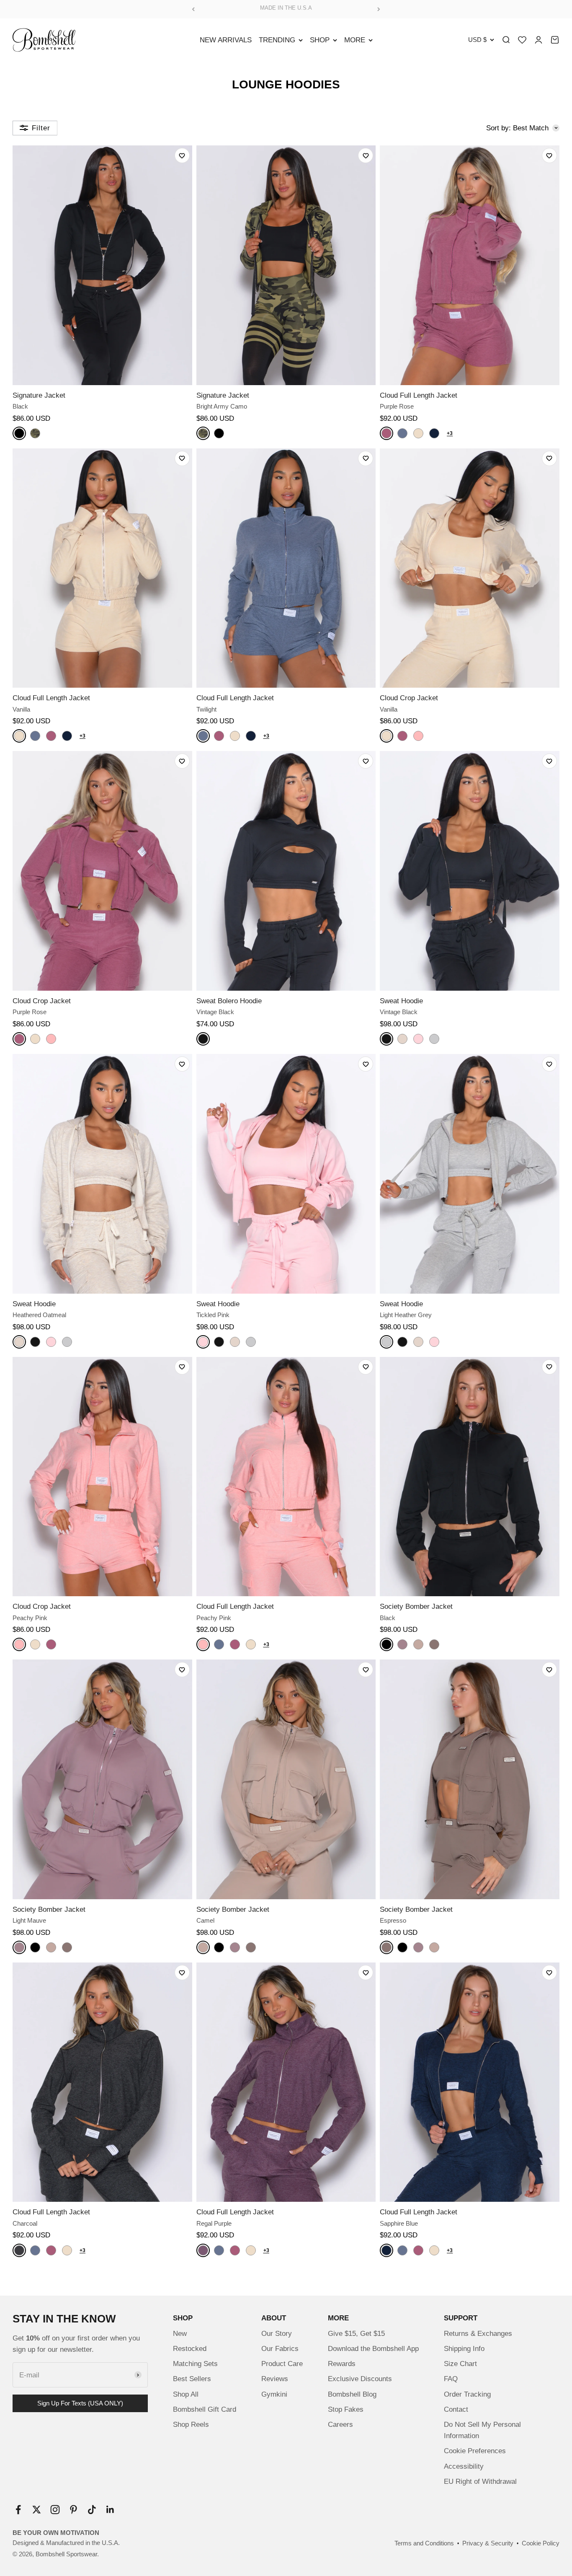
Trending (277, 40)
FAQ (451, 2379)
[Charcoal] (19, 2250)
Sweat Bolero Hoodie (229, 1001)
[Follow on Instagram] (55, 2510)
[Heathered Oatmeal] (402, 1039)
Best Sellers (192, 2379)
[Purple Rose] (386, 433)
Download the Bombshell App (373, 2349)
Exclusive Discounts (360, 2379)
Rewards (342, 2364)
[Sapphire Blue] (434, 433)
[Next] (379, 9)
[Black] (19, 433)
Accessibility (464, 2466)
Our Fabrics (280, 2349)
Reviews (275, 2379)
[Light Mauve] (402, 1644)
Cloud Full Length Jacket (419, 395)
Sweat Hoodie (401, 1001)
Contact (456, 2409)
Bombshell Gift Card (205, 2409)
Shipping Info (464, 2349)
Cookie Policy (541, 2543)
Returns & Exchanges (478, 2334)
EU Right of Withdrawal (480, 2482)
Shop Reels (191, 2425)
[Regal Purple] (203, 2250)
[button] (182, 155)
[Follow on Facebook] (18, 2510)
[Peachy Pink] (418, 736)
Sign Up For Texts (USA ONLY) (80, 2403)
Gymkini (274, 2394)
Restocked (190, 2349)
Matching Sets (195, 2364)
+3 (450, 433)
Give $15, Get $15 (356, 2334)
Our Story (277, 2334)
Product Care (282, 2364)
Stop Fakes (346, 2409)
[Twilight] (402, 433)
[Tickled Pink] (418, 1039)
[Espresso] (434, 1644)
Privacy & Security (488, 2543)
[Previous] (193, 9)
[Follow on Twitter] (37, 2510)
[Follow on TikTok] (92, 2510)
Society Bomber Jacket (416, 1606)
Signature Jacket (39, 395)
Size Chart (460, 2364)
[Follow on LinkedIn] (110, 2510)
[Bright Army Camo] (35, 433)
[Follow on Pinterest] (73, 2510)
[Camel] (418, 1644)
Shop (320, 40)
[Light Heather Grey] (434, 1039)
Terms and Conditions (424, 2543)
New (180, 2334)
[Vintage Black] (203, 1039)
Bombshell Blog (352, 2394)
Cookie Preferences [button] (475, 2451)
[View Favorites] (522, 40)
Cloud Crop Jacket (409, 698)
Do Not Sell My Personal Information (482, 2430)
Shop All (186, 2394)
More (355, 40)
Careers (340, 2425)
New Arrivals (226, 40)
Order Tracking (467, 2394)
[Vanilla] (418, 433)
